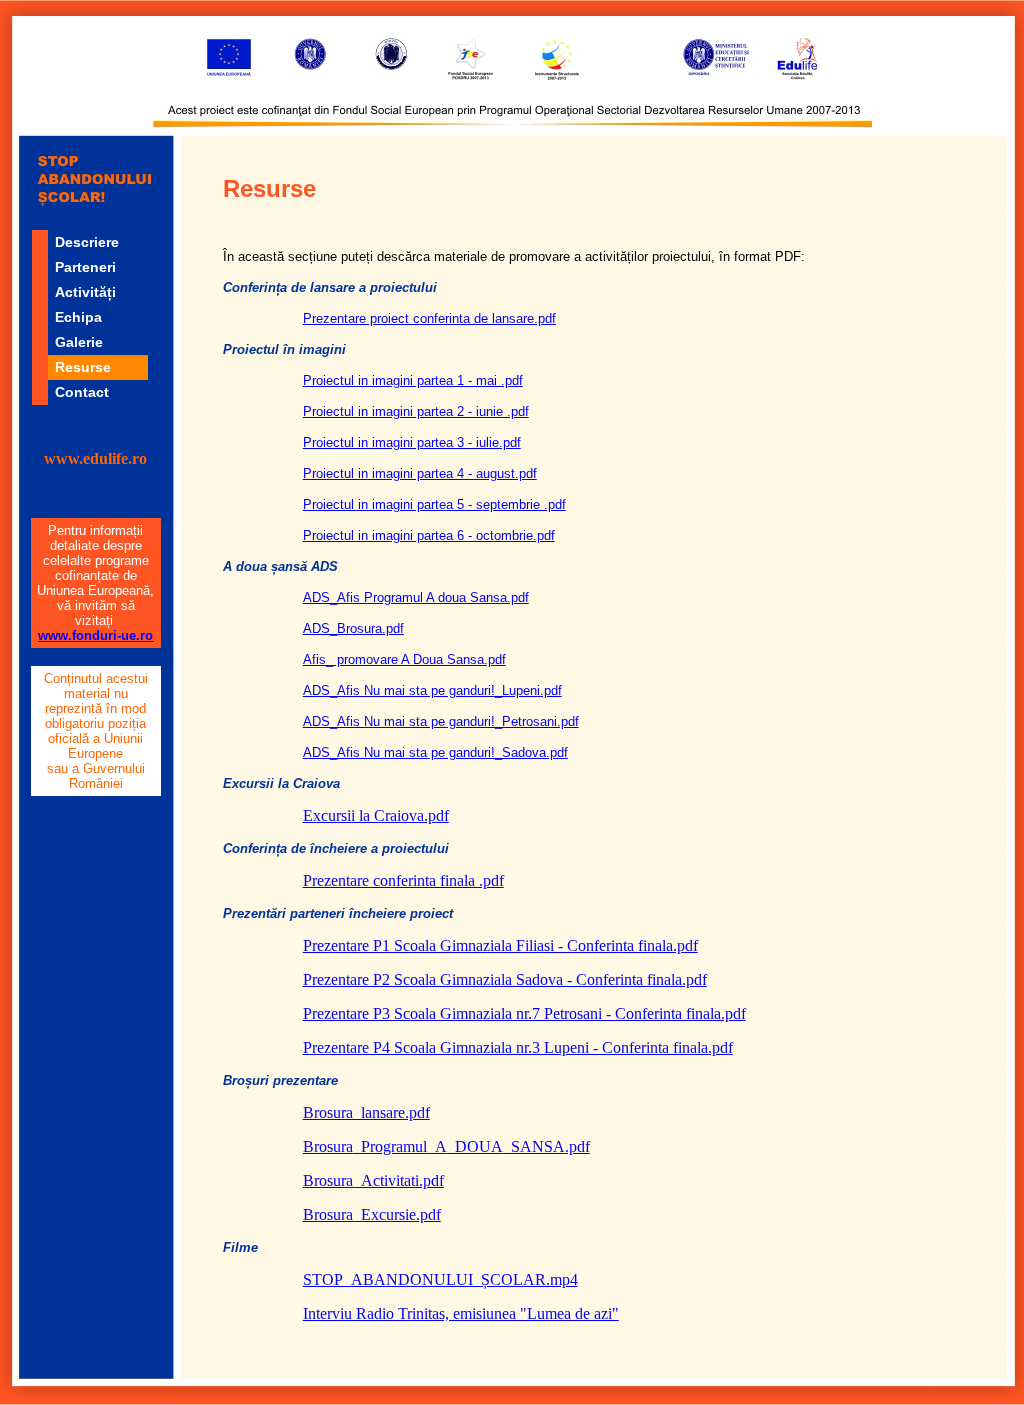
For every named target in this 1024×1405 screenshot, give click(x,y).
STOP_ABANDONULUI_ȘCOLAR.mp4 (440, 1279)
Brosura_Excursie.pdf (372, 1214)
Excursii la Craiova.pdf (376, 815)
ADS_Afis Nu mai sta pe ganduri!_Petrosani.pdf (441, 721)
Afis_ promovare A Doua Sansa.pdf (404, 659)
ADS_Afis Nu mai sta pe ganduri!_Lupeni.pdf (432, 690)
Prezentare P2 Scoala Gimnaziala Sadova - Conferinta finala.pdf (505, 979)
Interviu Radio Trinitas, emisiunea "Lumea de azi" (461, 1313)
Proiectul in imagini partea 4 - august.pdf (420, 473)
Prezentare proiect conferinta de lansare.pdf (429, 318)
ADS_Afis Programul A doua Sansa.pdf (416, 597)
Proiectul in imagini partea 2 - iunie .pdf (416, 411)
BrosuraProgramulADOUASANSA (446, 1146)
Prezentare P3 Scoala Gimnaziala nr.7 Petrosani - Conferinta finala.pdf (524, 1013)
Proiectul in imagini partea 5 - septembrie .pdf (434, 504)
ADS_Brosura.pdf (353, 628)
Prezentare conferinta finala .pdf (403, 880)
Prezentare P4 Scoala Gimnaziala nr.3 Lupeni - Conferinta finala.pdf (518, 1047)
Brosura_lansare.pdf (366, 1112)
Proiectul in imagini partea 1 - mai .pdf (413, 380)
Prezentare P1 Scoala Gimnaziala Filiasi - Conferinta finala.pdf (500, 945)
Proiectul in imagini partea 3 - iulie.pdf (412, 442)
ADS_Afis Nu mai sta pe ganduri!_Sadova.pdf (435, 752)
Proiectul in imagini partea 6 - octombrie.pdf (429, 535)
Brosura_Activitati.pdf (373, 1180)
